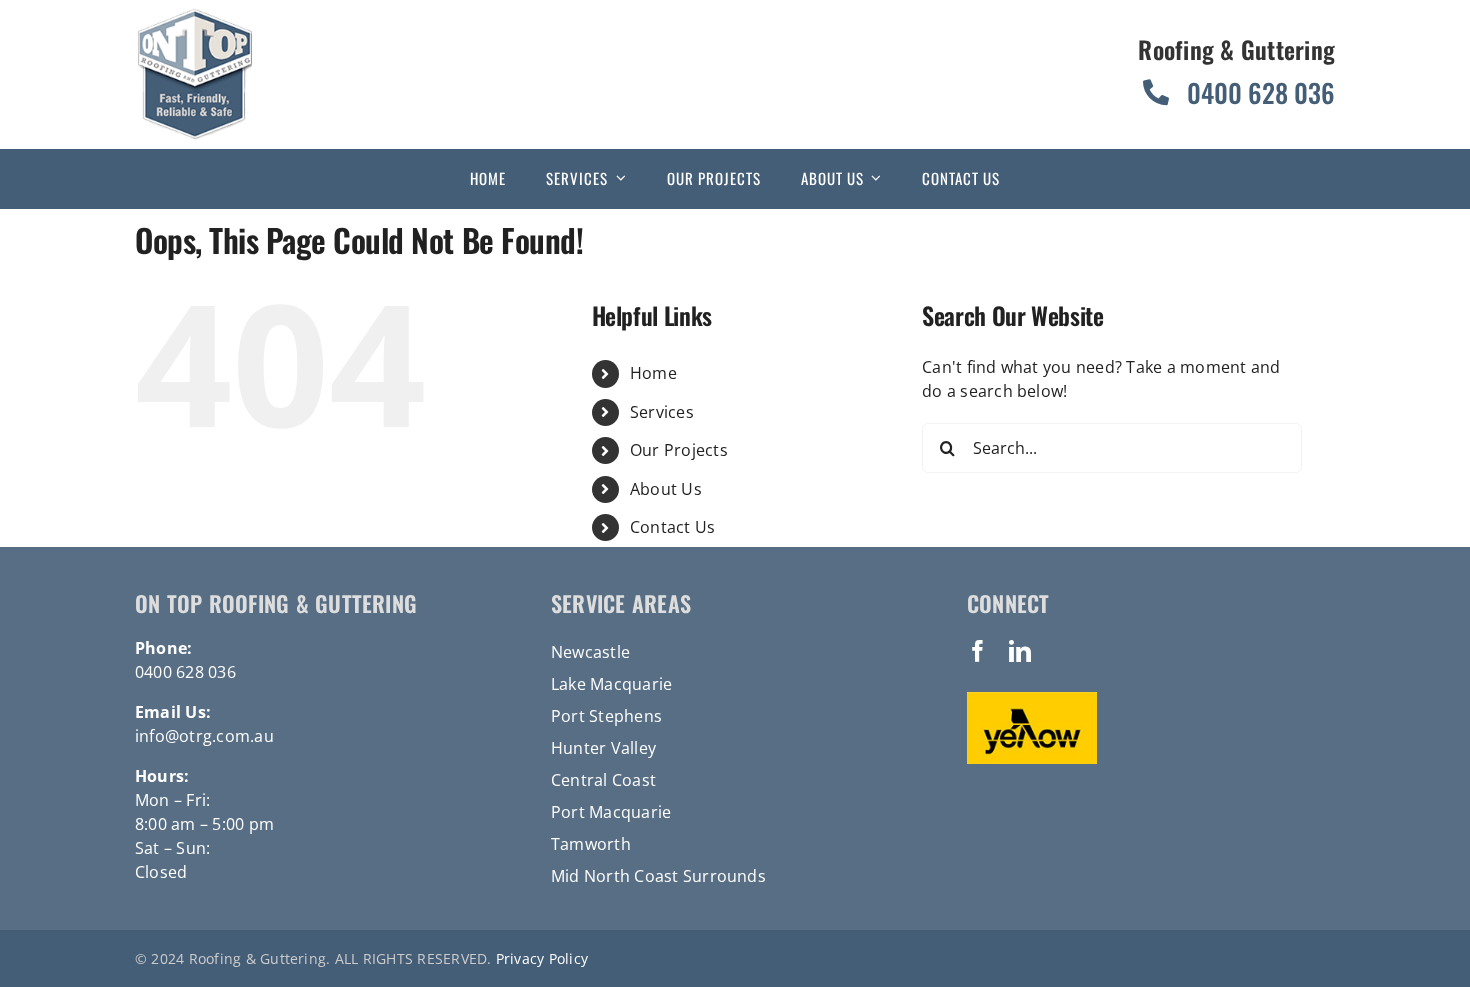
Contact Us (672, 527)
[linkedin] (1020, 651)
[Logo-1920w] (195, 16)
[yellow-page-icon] (1032, 700)
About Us (666, 489)
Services (662, 412)
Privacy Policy (542, 958)
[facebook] (978, 651)
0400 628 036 (185, 672)
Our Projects (679, 450)
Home (653, 373)
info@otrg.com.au (204, 736)
